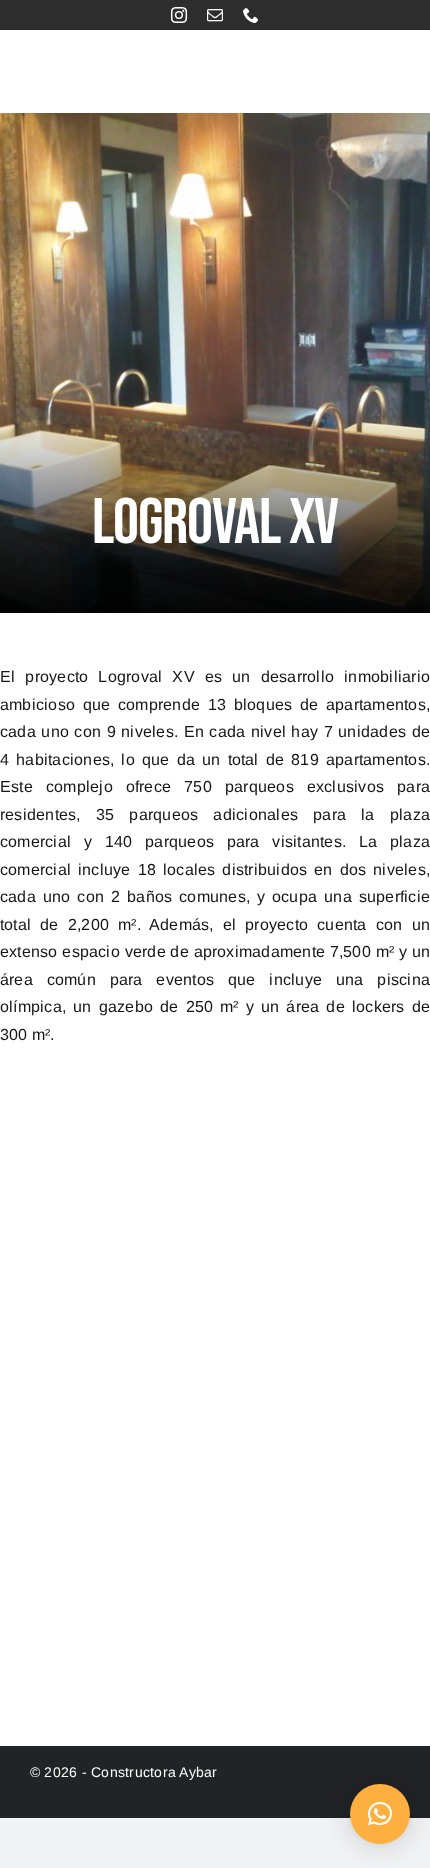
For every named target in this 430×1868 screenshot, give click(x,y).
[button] (380, 1814)
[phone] (251, 15)
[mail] (215, 15)
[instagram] (179, 15)
